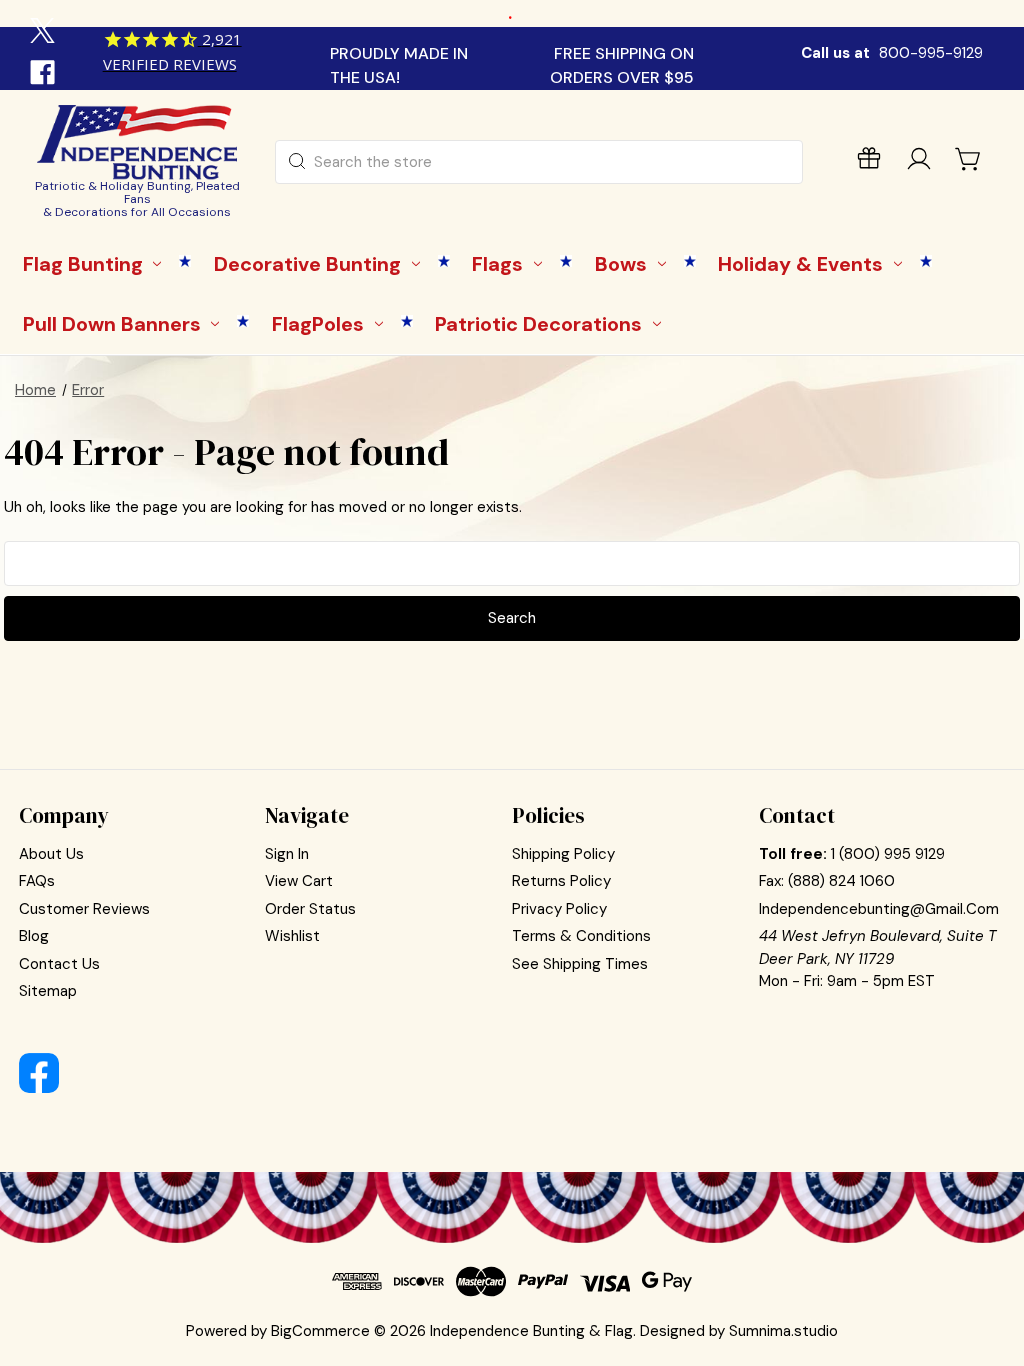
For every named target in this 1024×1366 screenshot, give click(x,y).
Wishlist (292, 936)
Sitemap (48, 991)
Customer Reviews (84, 909)
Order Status (310, 909)
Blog (34, 936)
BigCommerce (320, 1331)
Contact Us (59, 964)
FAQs (37, 881)
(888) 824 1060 (841, 881)
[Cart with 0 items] (969, 159)
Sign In (287, 854)
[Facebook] (45, 75)
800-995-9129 (931, 53)
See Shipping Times (580, 964)
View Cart (299, 881)
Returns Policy (561, 881)
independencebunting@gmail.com (879, 909)
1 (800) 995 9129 (888, 854)
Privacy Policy (559, 909)
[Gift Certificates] (869, 162)
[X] (45, 33)
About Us (51, 854)
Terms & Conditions (581, 936)
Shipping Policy (563, 854)
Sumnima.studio (783, 1331)
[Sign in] (919, 162)
